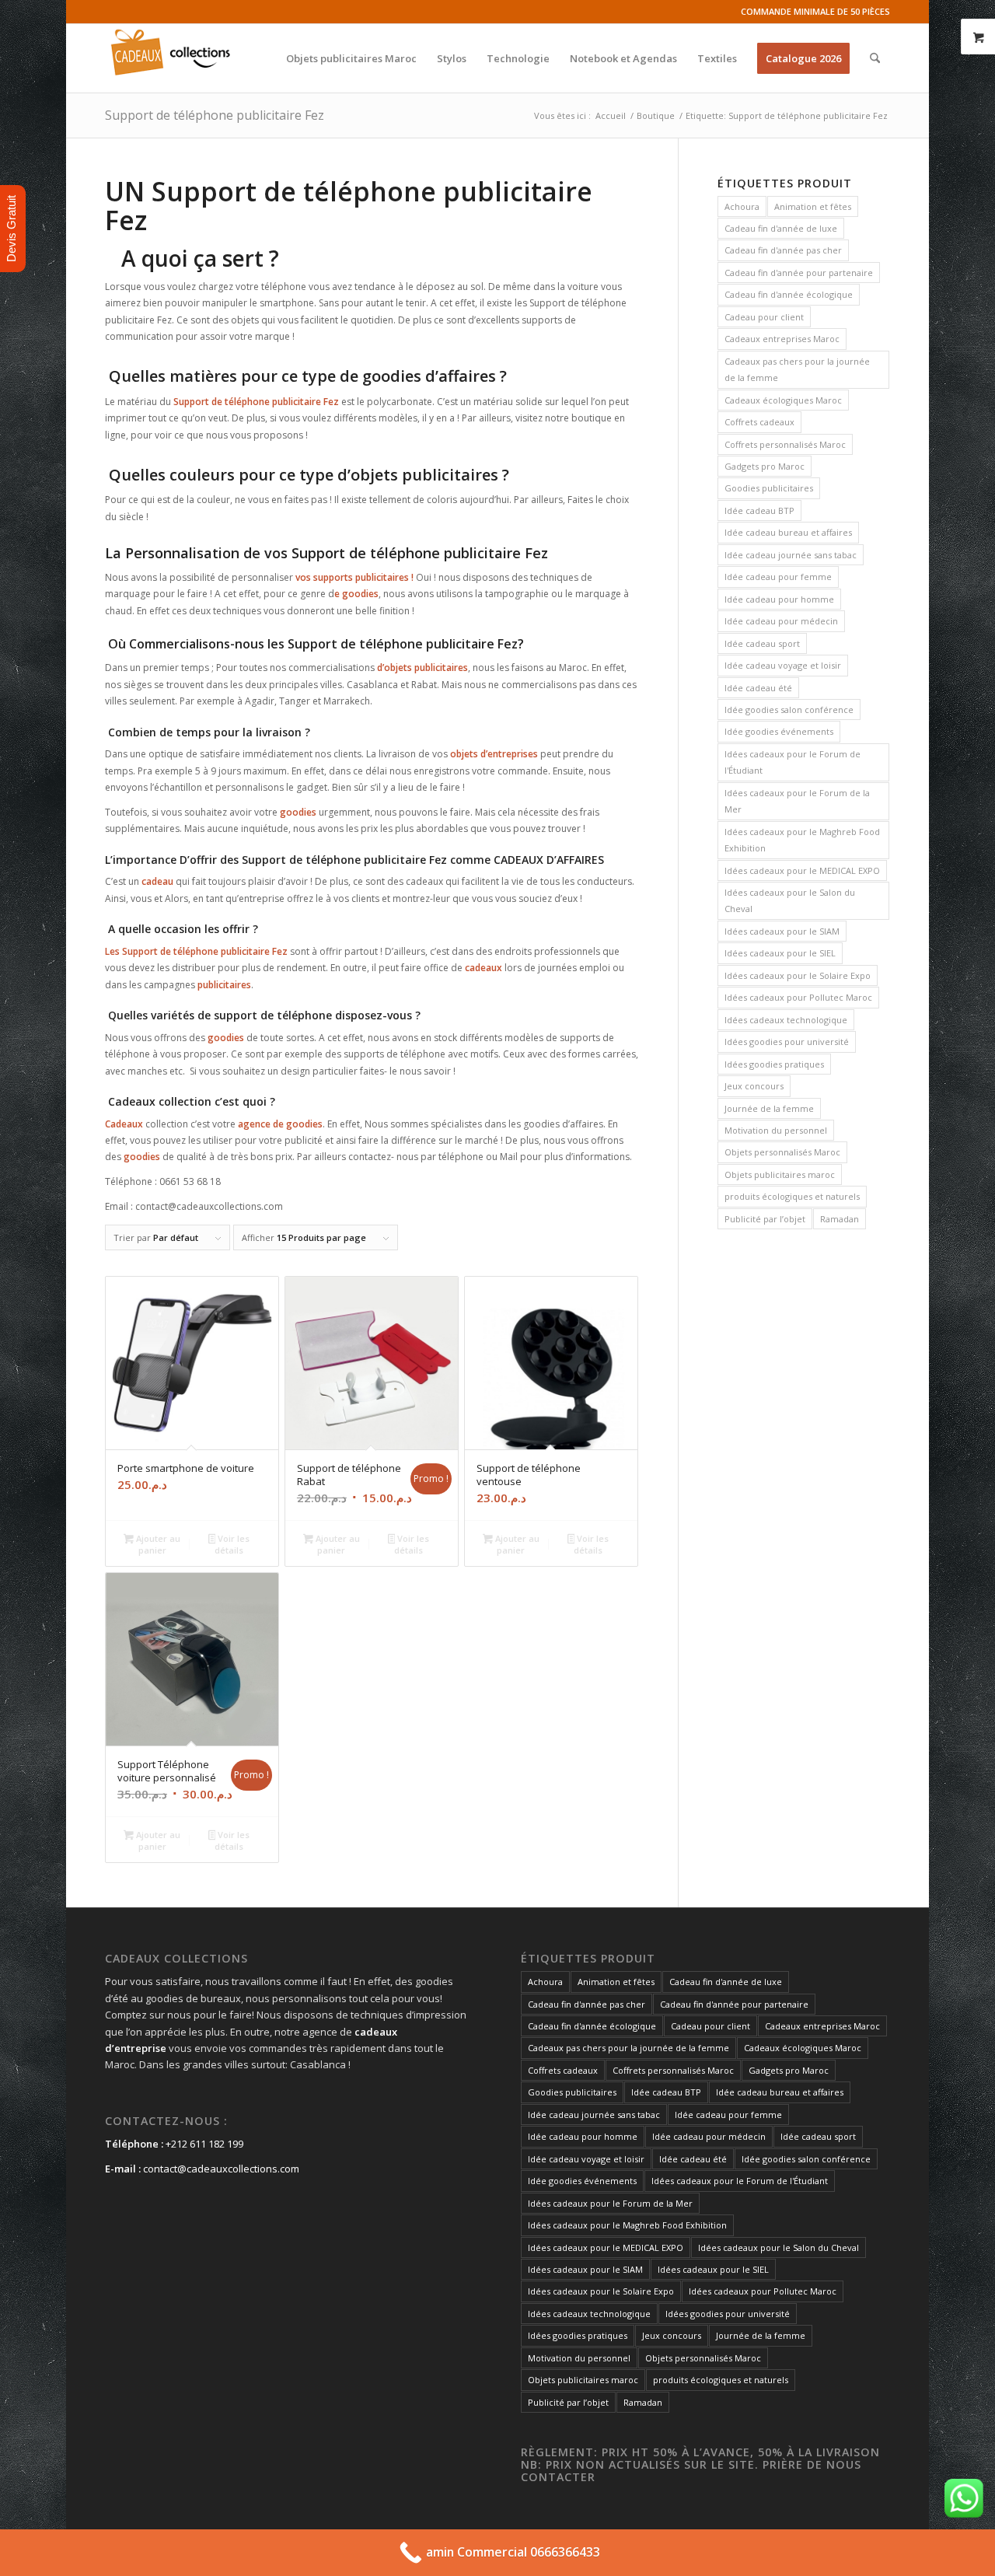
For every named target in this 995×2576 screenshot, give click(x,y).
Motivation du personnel (776, 1130)
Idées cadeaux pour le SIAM (782, 931)
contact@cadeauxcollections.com (221, 2169)
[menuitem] (351, 58)
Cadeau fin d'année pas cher (783, 250)
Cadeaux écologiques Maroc (783, 400)
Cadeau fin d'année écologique (789, 294)
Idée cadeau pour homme (779, 599)
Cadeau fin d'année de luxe (781, 228)
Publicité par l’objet (765, 1219)
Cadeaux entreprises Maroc (782, 339)
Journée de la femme (769, 1108)
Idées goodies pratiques (774, 1064)
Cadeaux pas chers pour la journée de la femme (797, 369)
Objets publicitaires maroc (780, 1174)
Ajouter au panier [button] (157, 1544)
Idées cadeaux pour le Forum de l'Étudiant (793, 762)
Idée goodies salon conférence (789, 710)
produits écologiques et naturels (792, 1196)
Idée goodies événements (779, 731)
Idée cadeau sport (762, 643)
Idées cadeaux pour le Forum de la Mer (797, 801)
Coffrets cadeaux (759, 422)
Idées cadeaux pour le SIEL (780, 953)
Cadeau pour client (764, 317)
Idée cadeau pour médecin (781, 621)
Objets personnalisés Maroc (782, 1152)
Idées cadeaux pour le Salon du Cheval (790, 900)
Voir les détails (232, 1544)
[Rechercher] (875, 58)
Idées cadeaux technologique (786, 1020)
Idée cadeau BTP (759, 510)
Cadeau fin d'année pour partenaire (799, 273)
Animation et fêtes (813, 206)
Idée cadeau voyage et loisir (783, 665)
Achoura (742, 206)
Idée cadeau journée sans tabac (791, 555)
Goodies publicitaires (769, 488)
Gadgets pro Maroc (765, 466)
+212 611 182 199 (204, 2144)
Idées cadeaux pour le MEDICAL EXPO (802, 870)
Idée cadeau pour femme (778, 577)
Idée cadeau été (758, 688)
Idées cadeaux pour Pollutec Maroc (798, 997)
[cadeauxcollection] (171, 58)
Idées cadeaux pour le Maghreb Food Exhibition (802, 840)
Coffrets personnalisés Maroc (785, 444)
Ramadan (840, 1219)
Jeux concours (754, 1086)
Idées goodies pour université (787, 1042)
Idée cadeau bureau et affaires (788, 532)
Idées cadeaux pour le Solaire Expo (798, 975)
